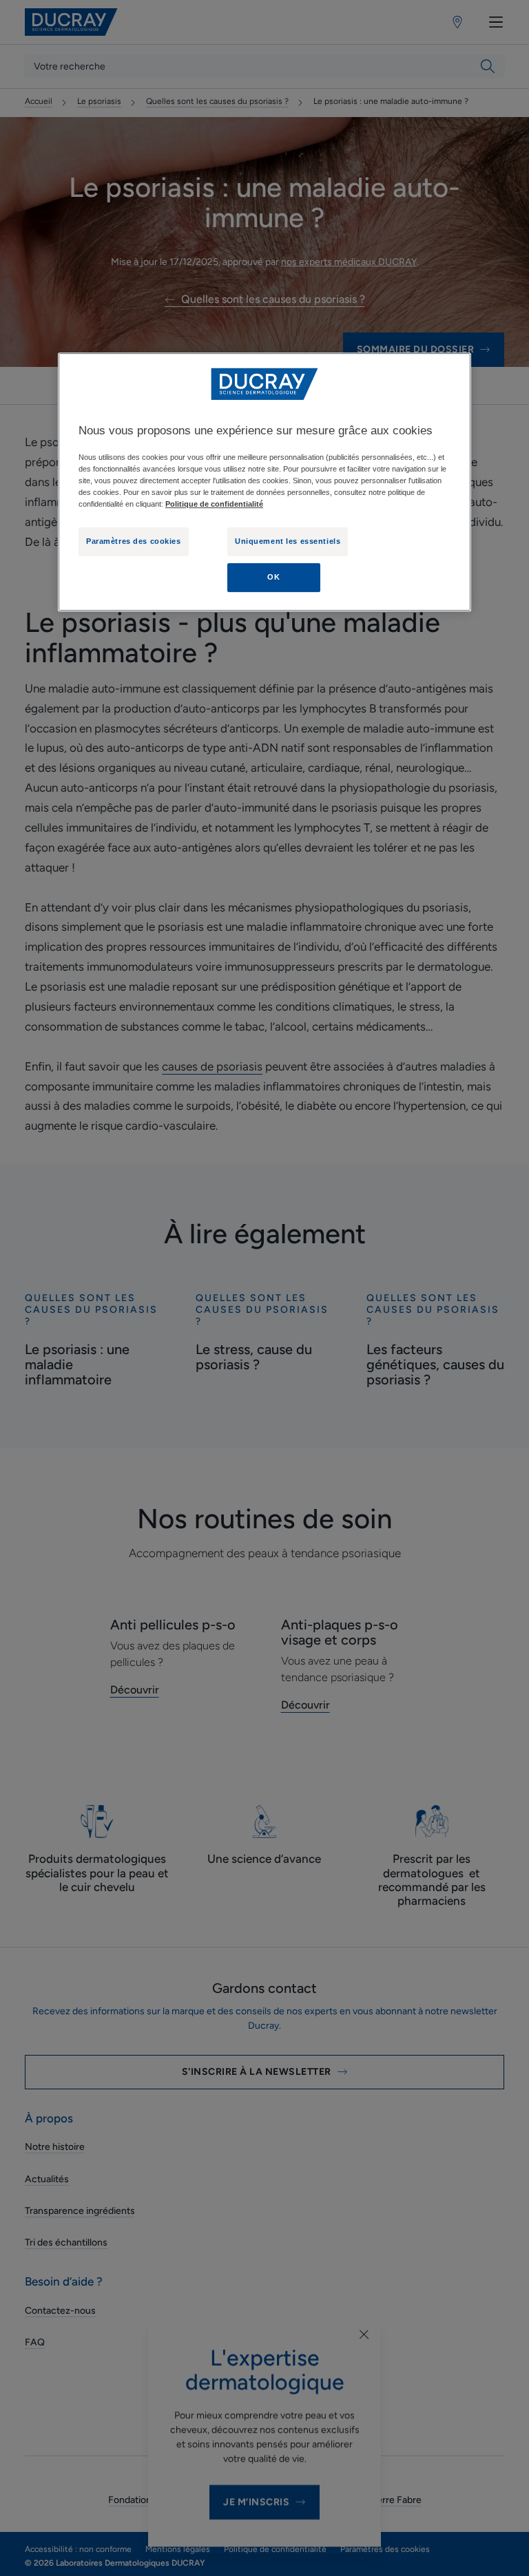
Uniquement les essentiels (288, 542)
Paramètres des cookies (134, 542)
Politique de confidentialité (214, 504)
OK (273, 577)
